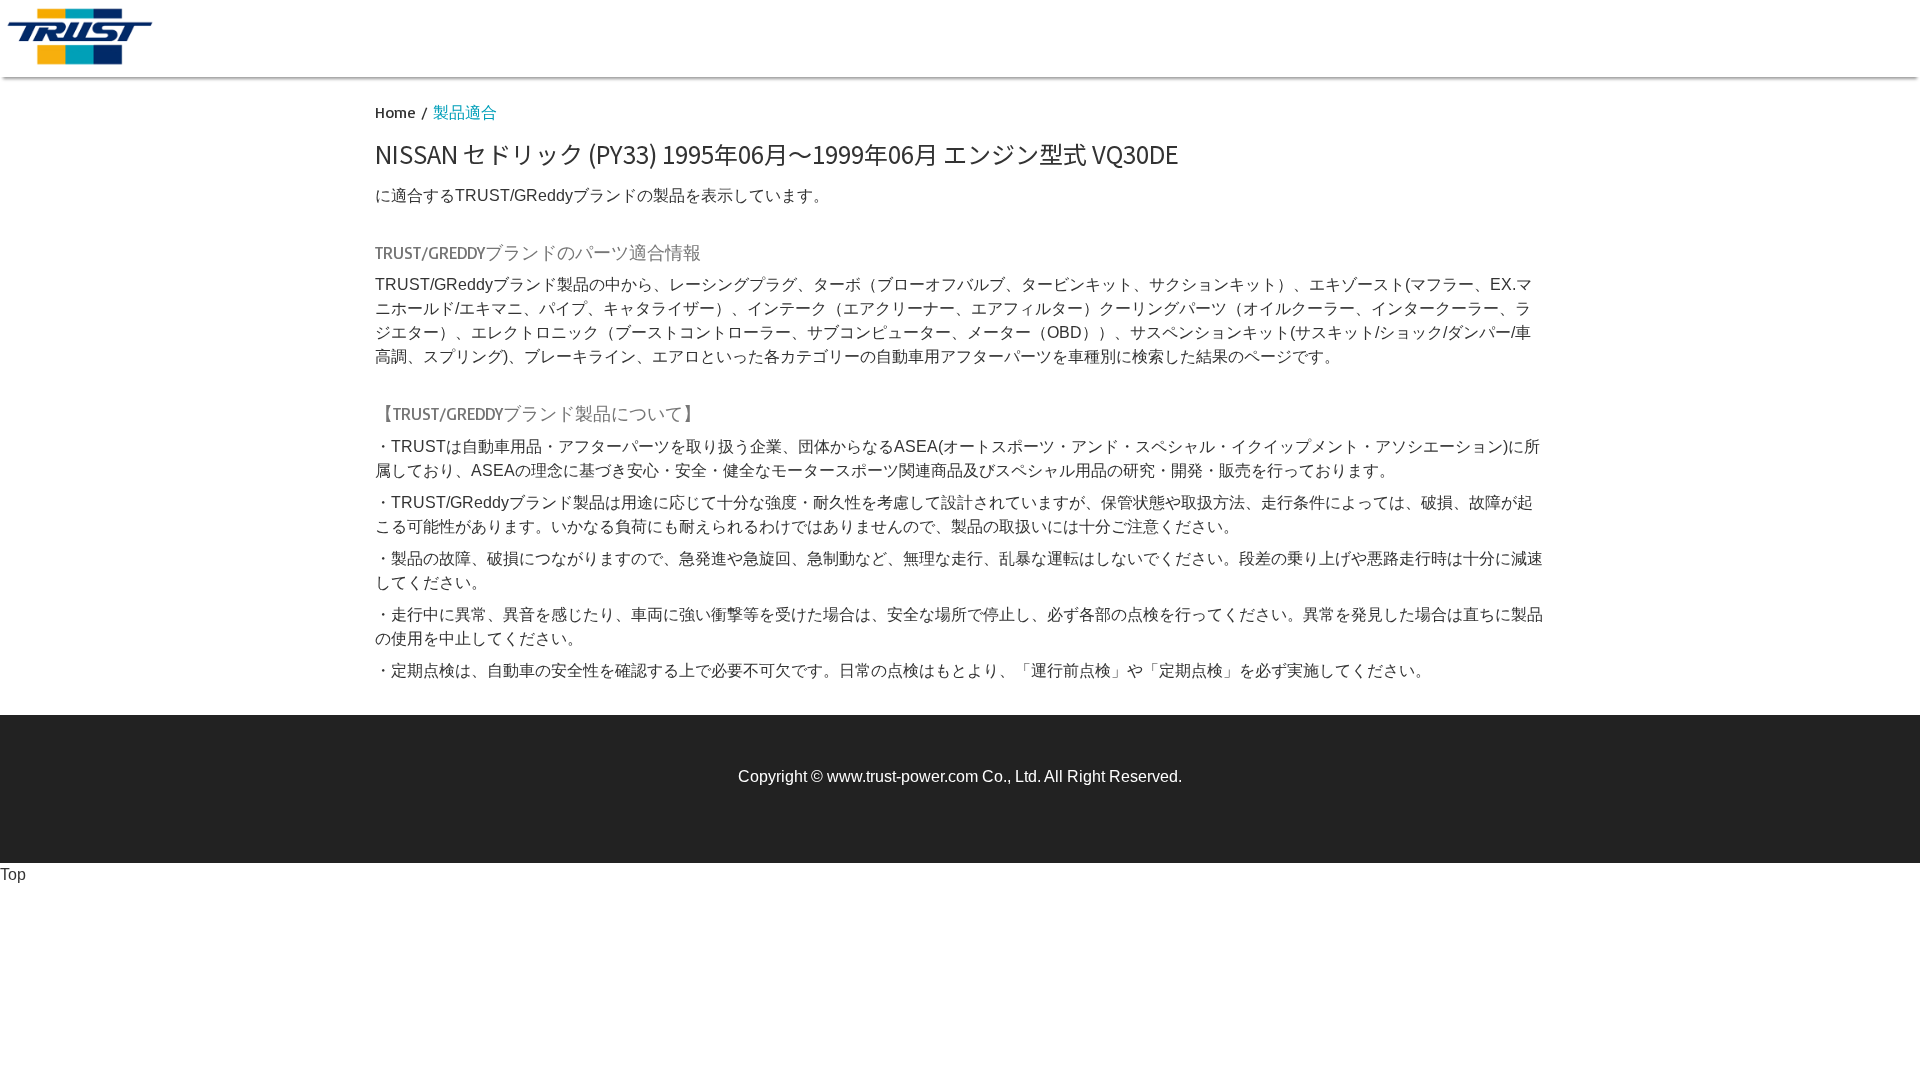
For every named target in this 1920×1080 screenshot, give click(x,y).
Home (395, 112)
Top (13, 874)
